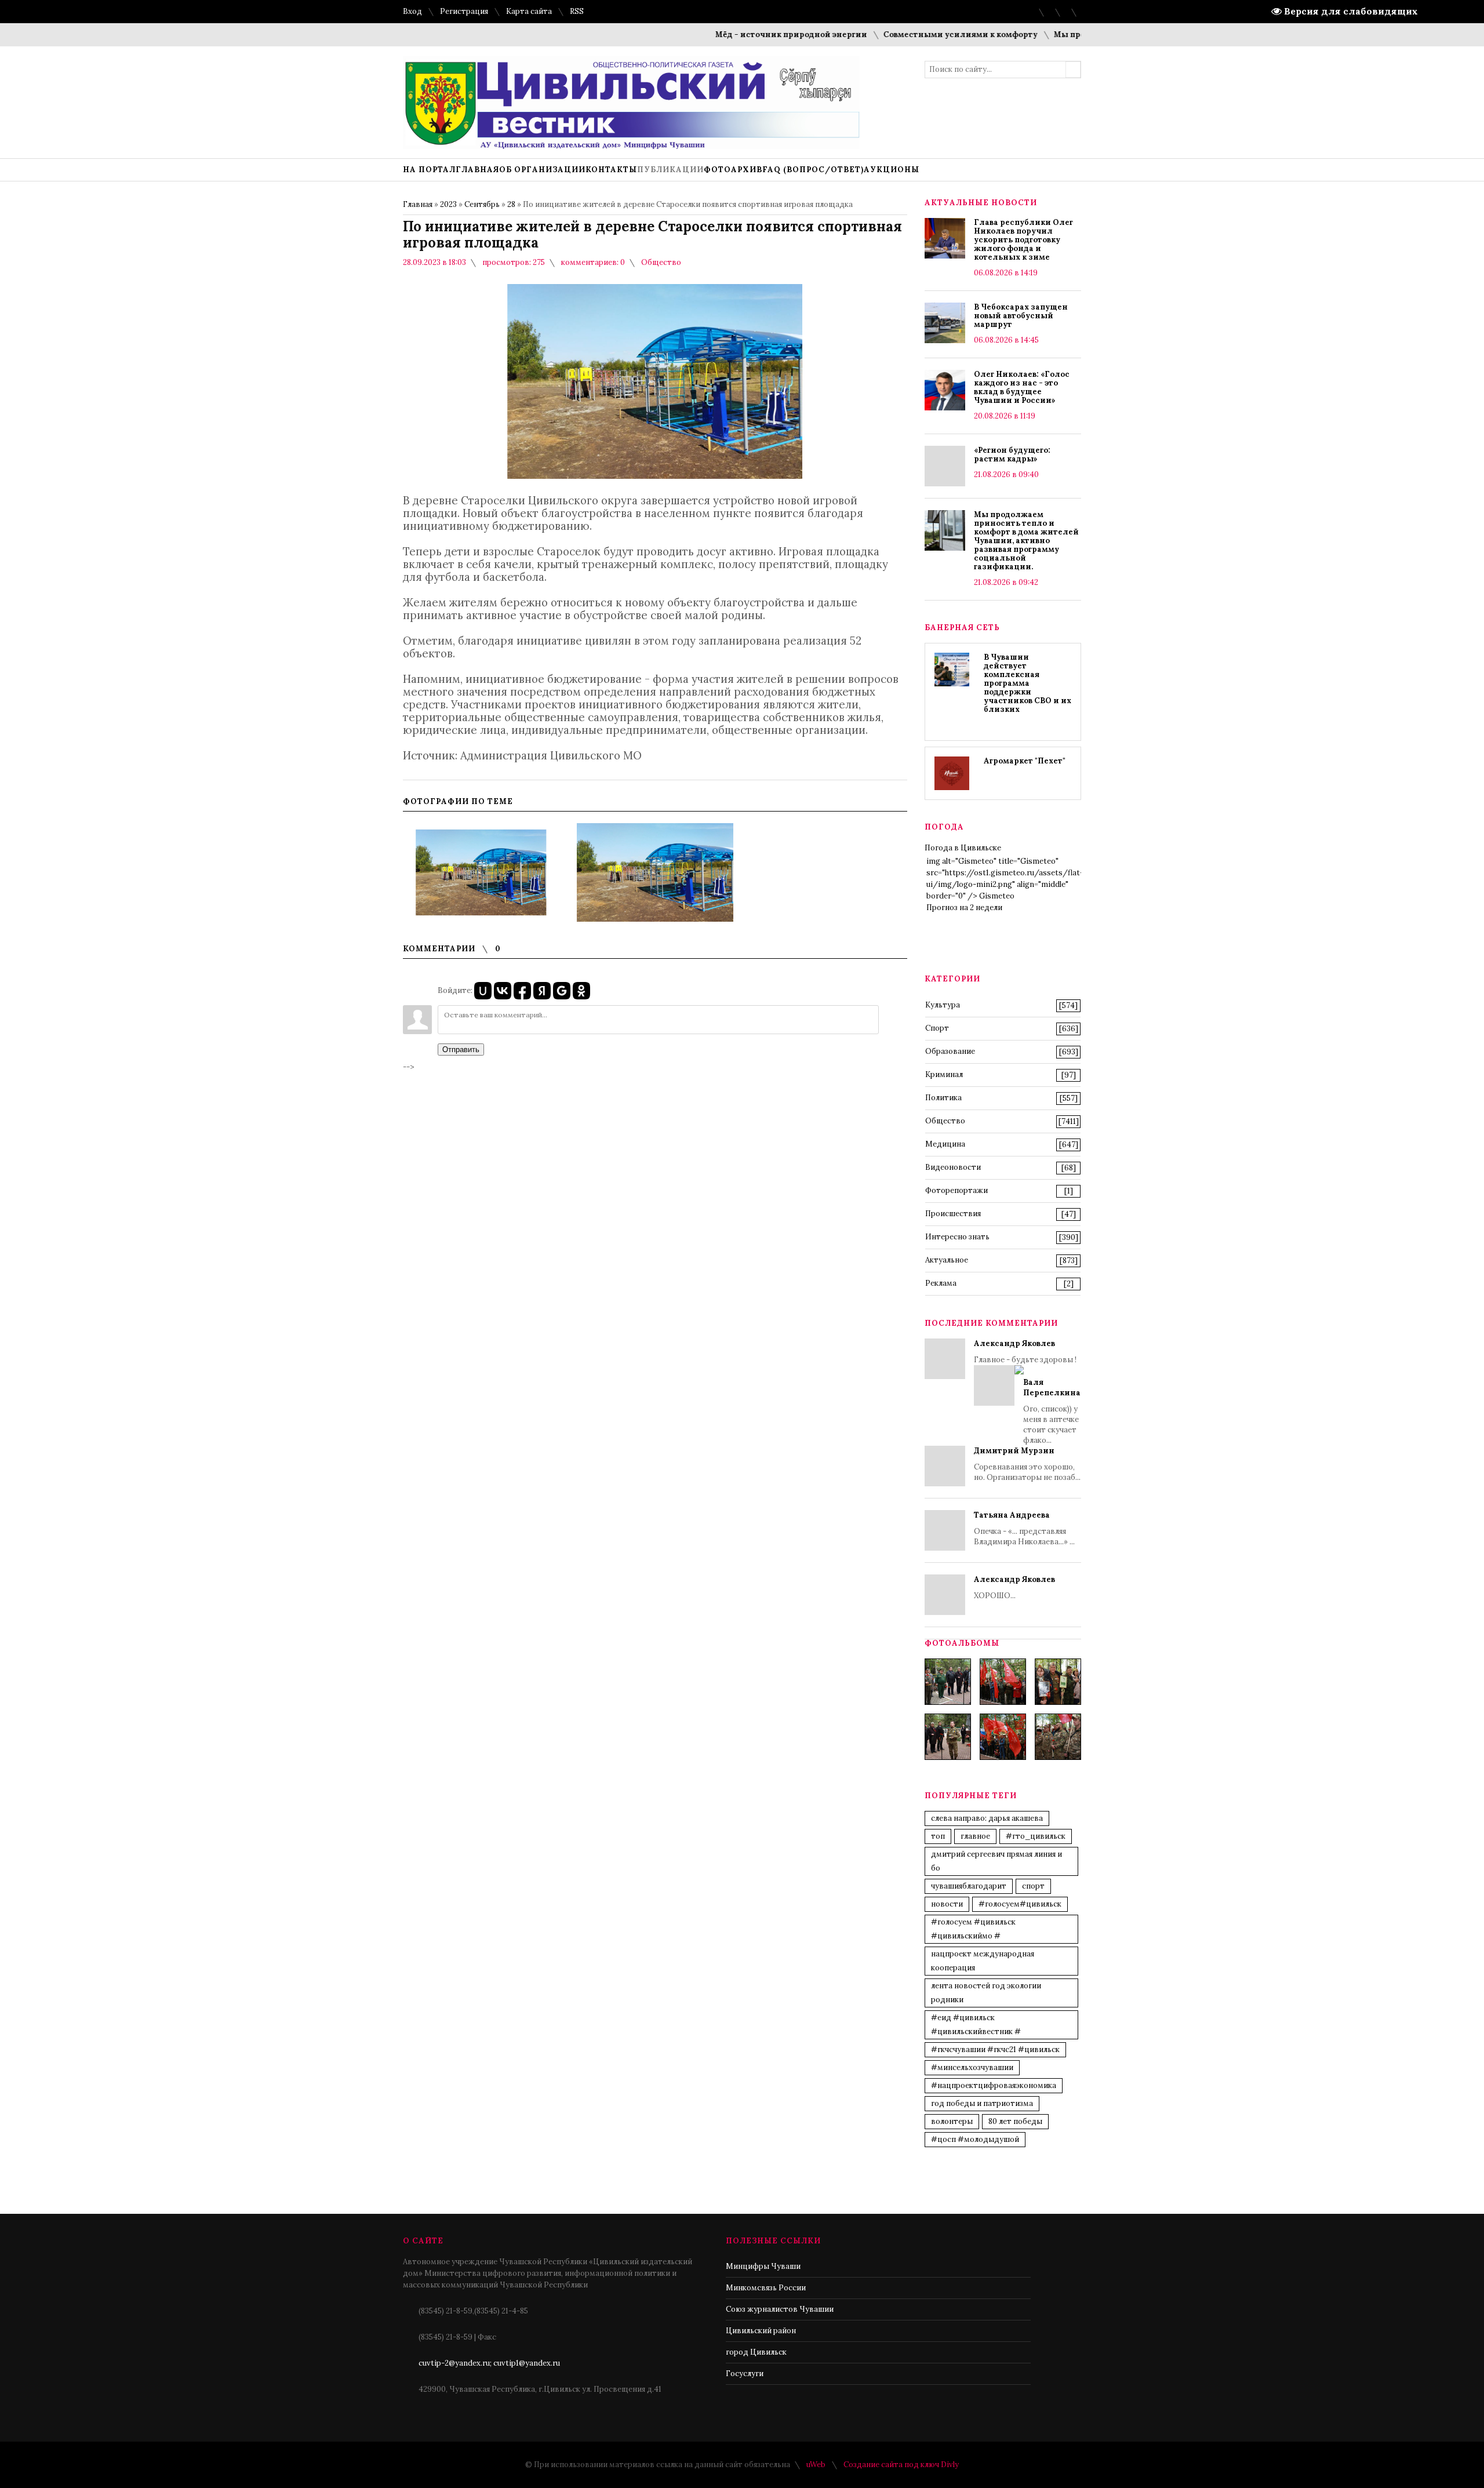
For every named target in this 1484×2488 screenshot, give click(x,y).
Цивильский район (761, 2331)
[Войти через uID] (483, 991)
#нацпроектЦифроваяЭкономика (994, 2085)
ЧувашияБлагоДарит (969, 1886)
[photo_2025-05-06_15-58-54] (1003, 1737)
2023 (448, 204)
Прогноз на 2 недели (964, 907)
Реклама (941, 1283)
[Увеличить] (481, 872)
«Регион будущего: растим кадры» (1012, 454)
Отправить (461, 1050)
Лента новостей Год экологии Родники (986, 1993)
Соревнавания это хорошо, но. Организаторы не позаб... (1027, 1464)
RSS (577, 11)
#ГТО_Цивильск (1036, 1836)
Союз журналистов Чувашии (780, 2309)
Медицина (945, 1144)
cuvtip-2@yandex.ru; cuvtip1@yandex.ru (489, 2363)
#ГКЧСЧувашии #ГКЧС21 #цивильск (995, 2049)
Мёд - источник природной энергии (738, 34)
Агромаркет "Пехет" (1025, 761)
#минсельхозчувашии (972, 2067)
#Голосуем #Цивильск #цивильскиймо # (973, 1929)
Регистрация (464, 11)
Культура (943, 1005)
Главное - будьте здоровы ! (1027, 1392)
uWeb (816, 2465)
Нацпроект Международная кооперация (983, 1961)
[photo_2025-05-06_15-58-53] (948, 1737)
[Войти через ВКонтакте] (503, 991)
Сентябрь (482, 204)
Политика (943, 1098)
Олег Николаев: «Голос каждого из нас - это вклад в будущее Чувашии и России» (1022, 387)
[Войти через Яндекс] (542, 991)
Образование (950, 1051)
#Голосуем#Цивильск (1020, 1904)
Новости (947, 1904)
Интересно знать (957, 1237)
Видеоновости (953, 1167)
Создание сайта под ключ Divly (901, 2465)
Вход (412, 11)
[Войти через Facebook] (522, 991)
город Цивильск (756, 2352)
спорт (1033, 1886)
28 (511, 204)
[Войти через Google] (562, 991)
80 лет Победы (1015, 2121)
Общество (661, 262)
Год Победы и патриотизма (982, 2103)
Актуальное (947, 1260)
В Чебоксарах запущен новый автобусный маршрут (1021, 316)
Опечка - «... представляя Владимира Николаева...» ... (1024, 1528)
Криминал (944, 1074)
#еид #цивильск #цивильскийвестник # (976, 2025)
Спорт (937, 1028)
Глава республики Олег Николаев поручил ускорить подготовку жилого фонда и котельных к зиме (1023, 240)
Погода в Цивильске (963, 848)
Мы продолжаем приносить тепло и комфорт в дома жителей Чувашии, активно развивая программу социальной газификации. (1026, 541)
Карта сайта (529, 11)
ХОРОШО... (1014, 1587)
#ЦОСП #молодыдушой (975, 2139)
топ (938, 1836)
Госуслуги (745, 2374)
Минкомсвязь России (766, 2288)
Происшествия (953, 1214)
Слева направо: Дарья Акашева (987, 1818)
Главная (418, 204)
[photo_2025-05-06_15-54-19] (948, 1682)
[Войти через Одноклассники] (581, 991)
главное (975, 1836)
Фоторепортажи (956, 1190)
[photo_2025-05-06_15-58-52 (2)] (1058, 1682)
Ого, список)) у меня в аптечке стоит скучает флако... (1052, 1411)
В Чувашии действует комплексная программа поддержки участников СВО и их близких (1027, 683)
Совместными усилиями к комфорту (907, 34)
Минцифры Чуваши (763, 2266)
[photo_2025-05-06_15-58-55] (1058, 1737)
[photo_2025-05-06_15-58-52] (1003, 1682)
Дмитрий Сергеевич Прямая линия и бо (996, 1861)
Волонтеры (952, 2121)
